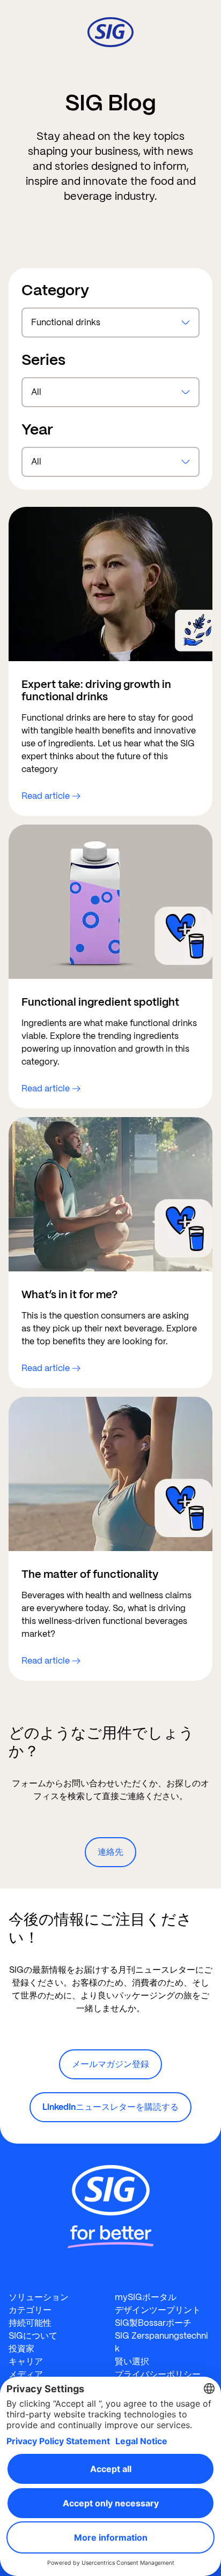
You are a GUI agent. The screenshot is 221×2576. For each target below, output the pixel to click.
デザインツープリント (158, 2310)
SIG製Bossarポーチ (153, 2323)
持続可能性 (30, 2323)
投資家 (21, 2349)
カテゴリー (30, 2310)
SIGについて (33, 2336)
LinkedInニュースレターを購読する (110, 2107)
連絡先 (110, 1852)
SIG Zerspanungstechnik (161, 2342)
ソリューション (39, 2297)
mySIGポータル (146, 2297)
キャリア (26, 2361)
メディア (26, 2374)
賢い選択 (132, 2361)
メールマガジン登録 (110, 2064)
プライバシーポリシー (158, 2374)
